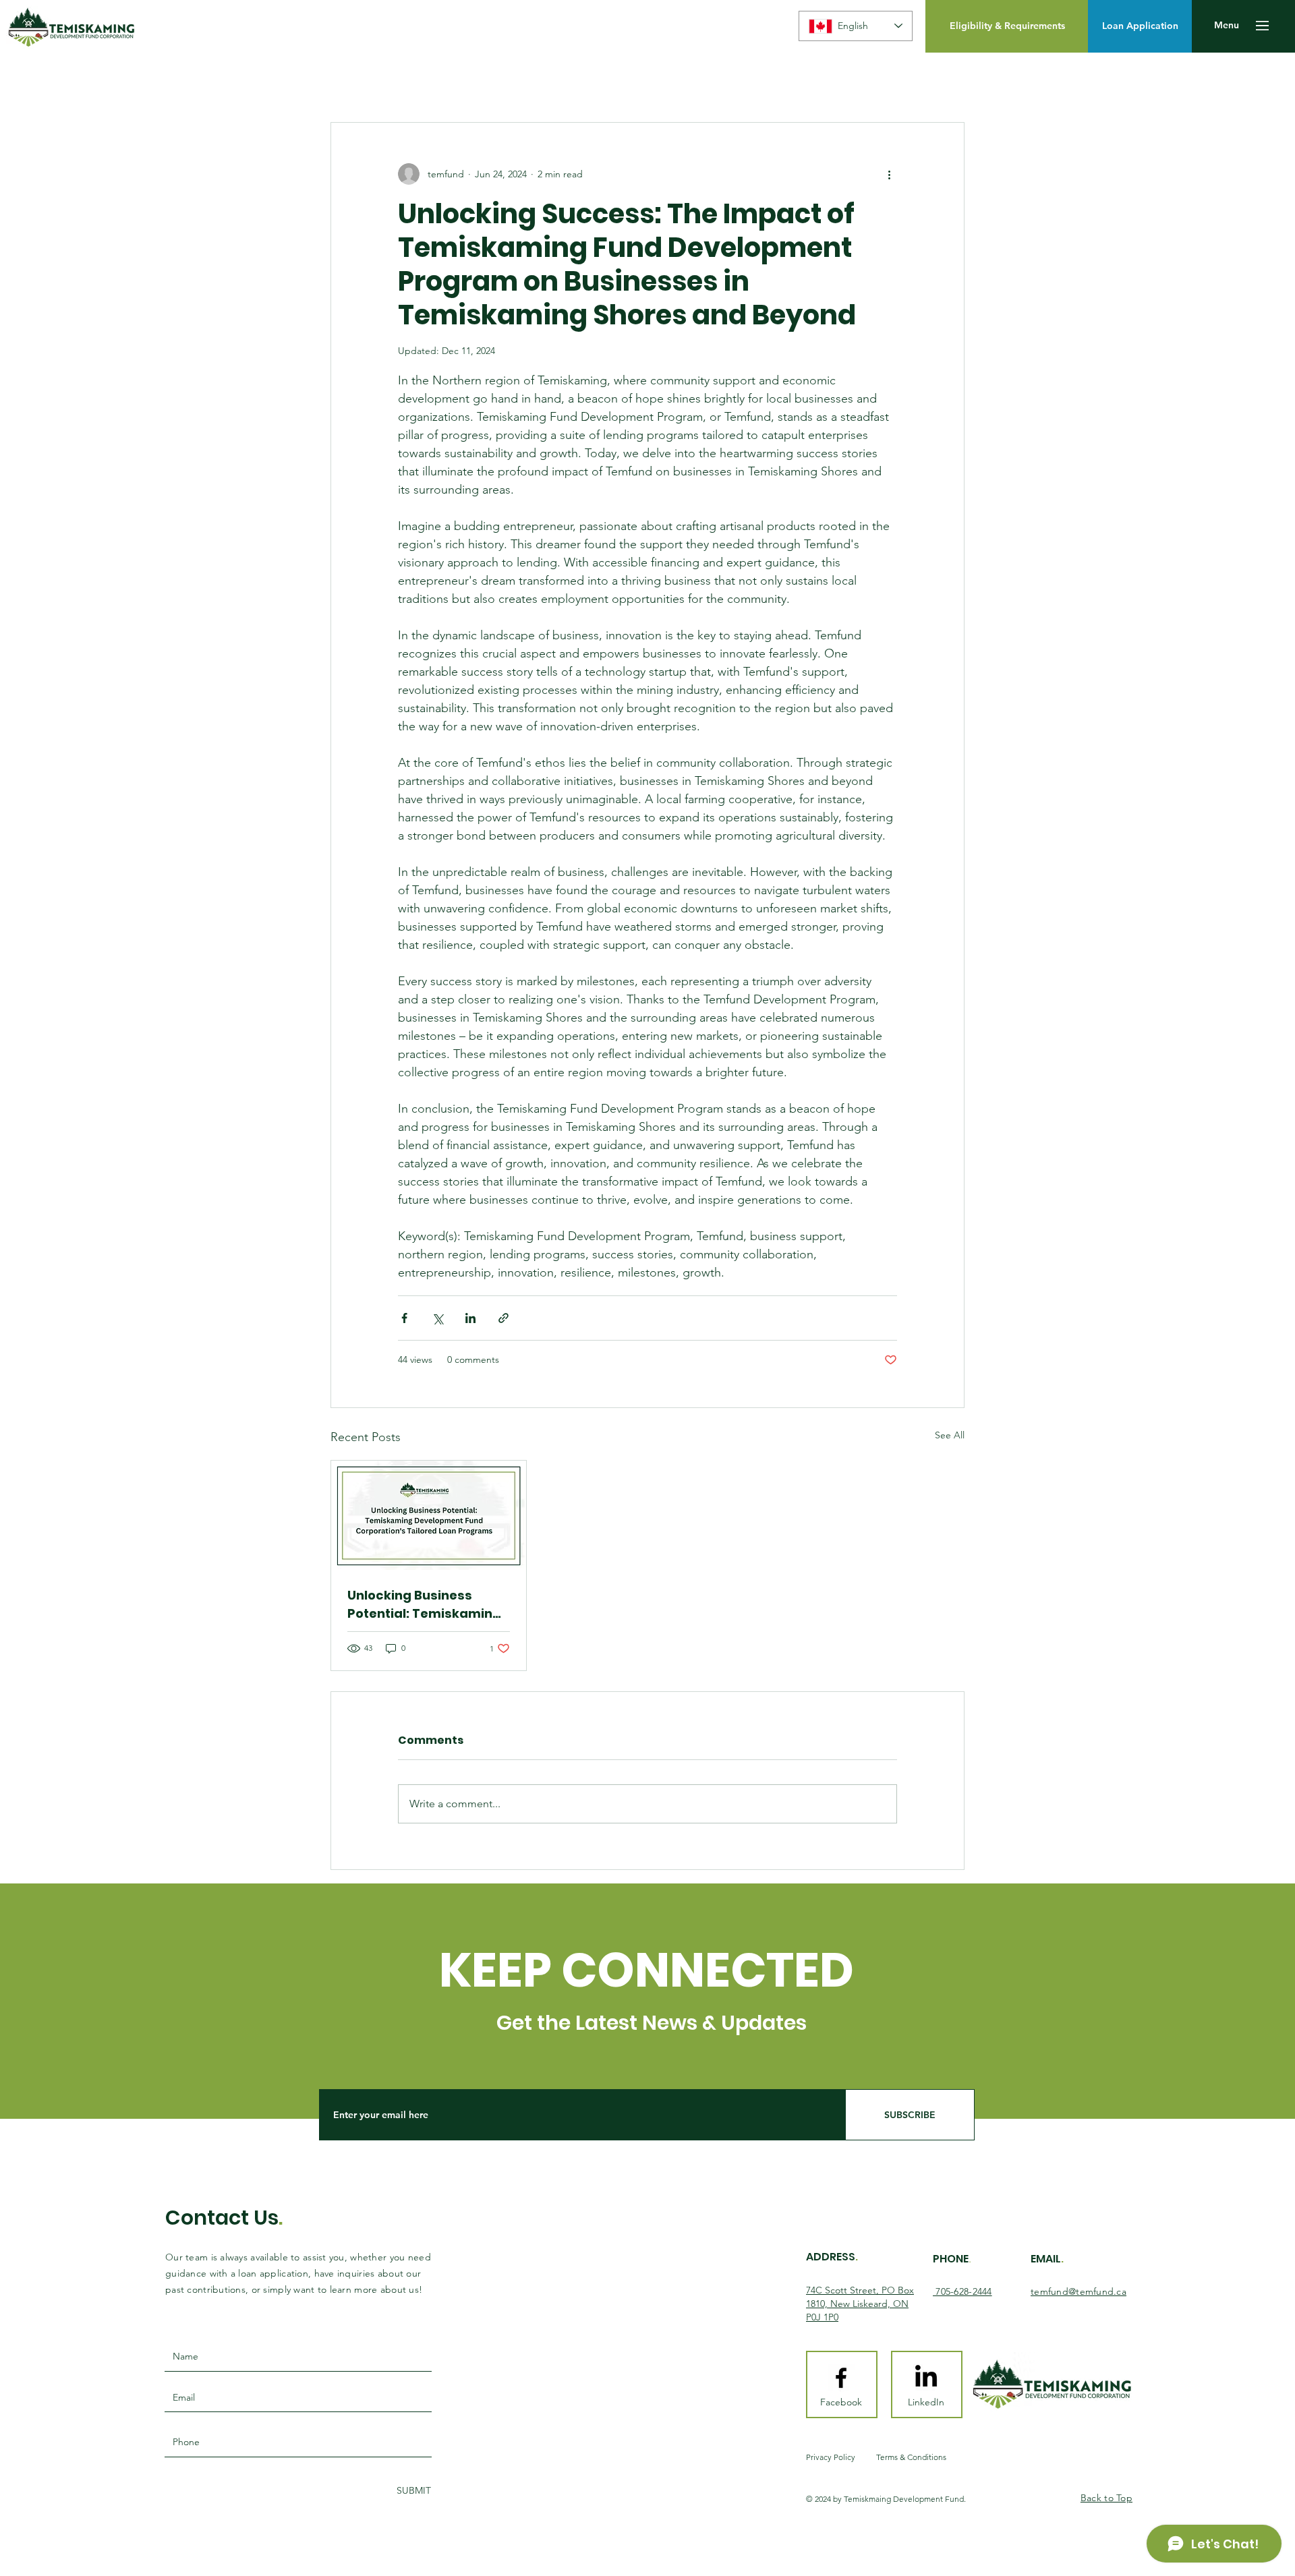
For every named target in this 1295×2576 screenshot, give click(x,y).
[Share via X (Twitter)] (437, 1318)
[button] (1227, 26)
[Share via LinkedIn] (470, 1318)
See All (950, 1435)
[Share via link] (503, 1318)
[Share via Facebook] (404, 1318)
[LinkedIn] (926, 2378)
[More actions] (889, 174)
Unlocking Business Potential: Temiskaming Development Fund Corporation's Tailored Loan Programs (424, 1605)
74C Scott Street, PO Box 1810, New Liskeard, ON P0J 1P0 (860, 2303)
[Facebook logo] (841, 2378)
